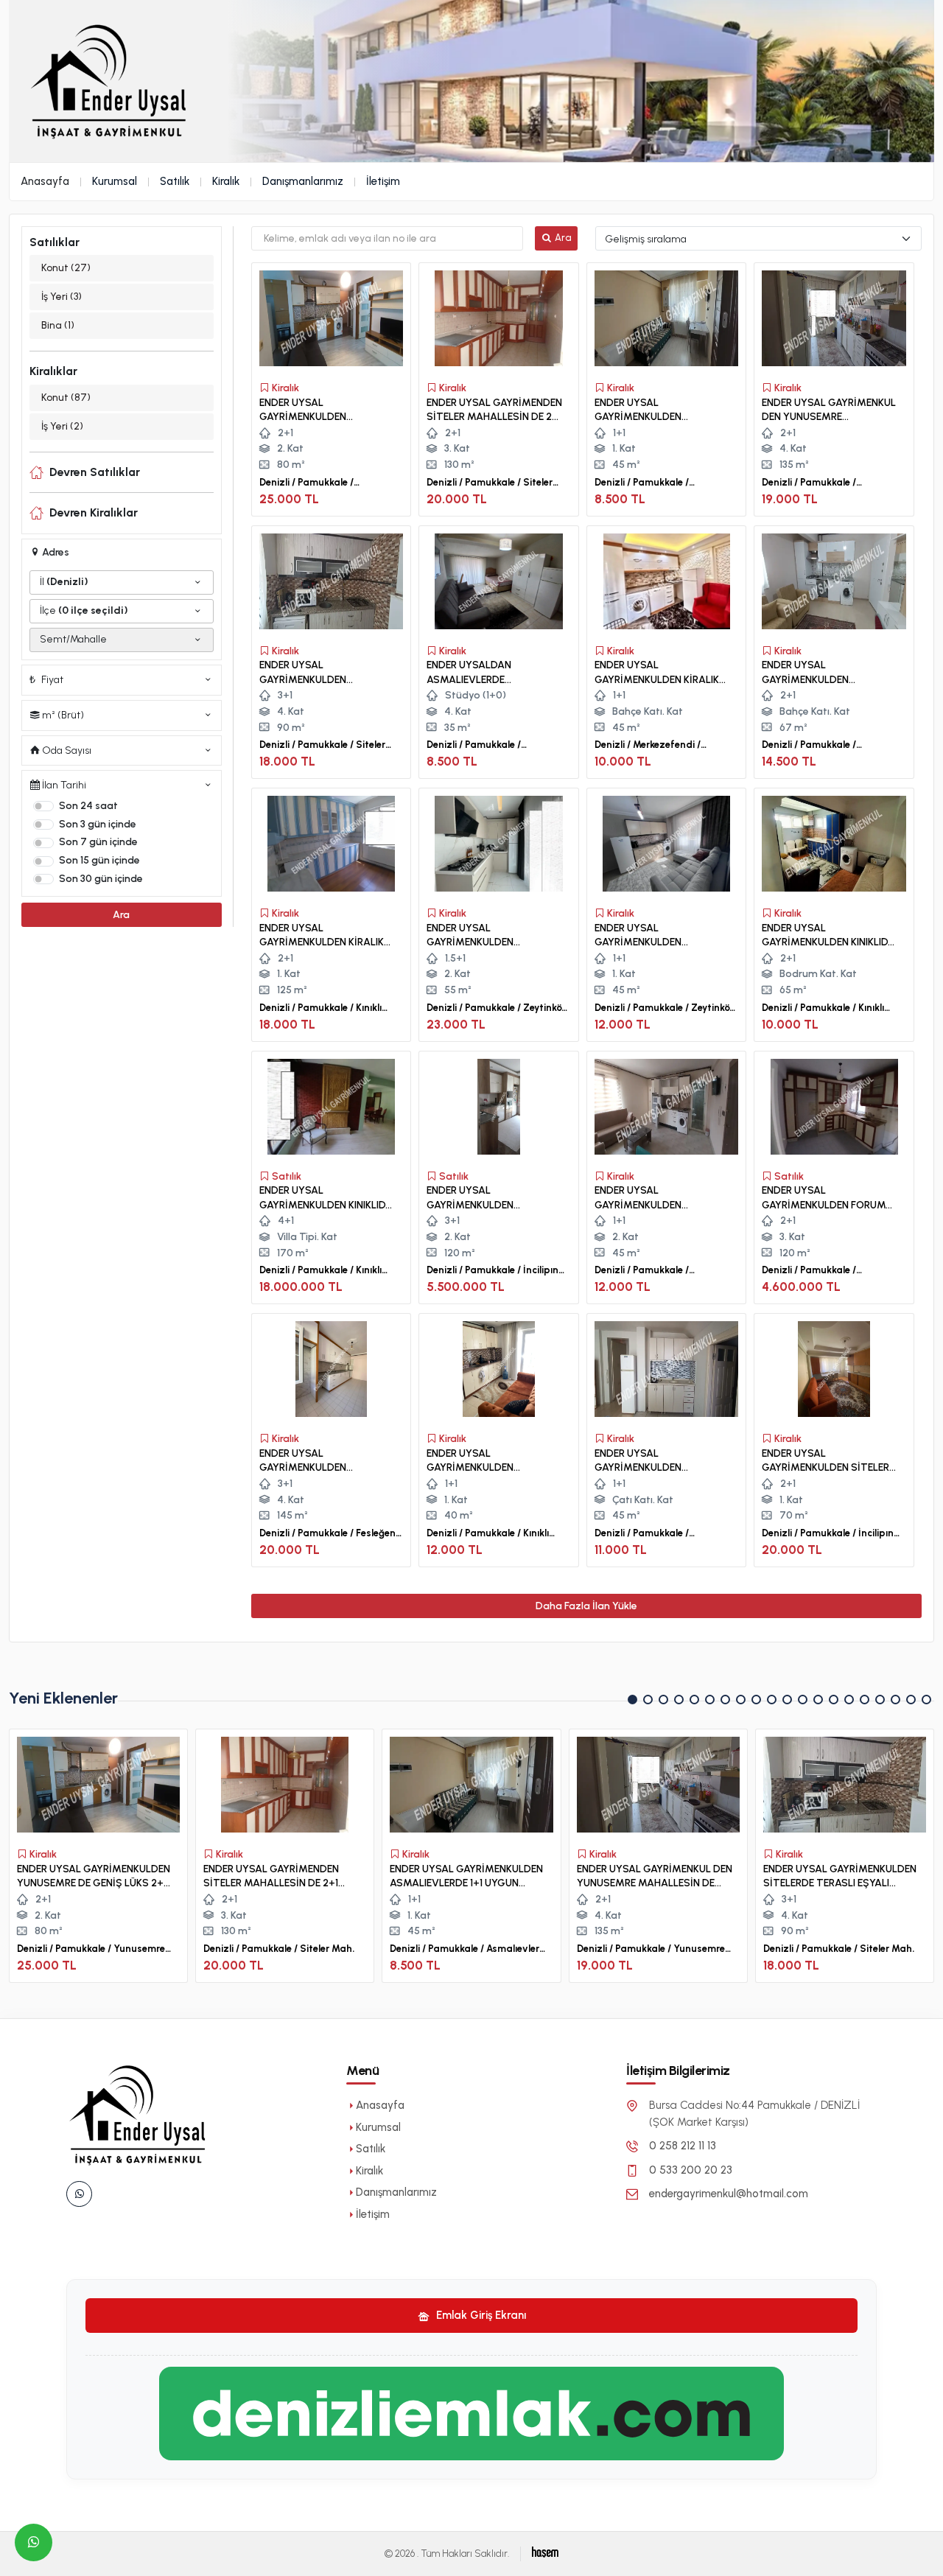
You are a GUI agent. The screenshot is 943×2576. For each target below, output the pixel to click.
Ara (121, 915)
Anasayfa (45, 181)
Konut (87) (66, 398)
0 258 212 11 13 (683, 2146)
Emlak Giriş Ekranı (480, 2315)
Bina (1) (58, 325)
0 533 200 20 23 (691, 2170)
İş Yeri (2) (62, 426)
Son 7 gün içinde (98, 842)
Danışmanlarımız (303, 181)
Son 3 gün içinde (98, 824)
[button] (632, 1700)
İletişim (383, 181)
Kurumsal (115, 181)
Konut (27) (66, 268)
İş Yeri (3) (62, 297)
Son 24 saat (88, 806)
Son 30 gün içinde (101, 879)
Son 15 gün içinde (99, 860)
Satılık (175, 181)
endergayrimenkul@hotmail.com (729, 2194)
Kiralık (226, 181)
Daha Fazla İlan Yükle (586, 1606)
